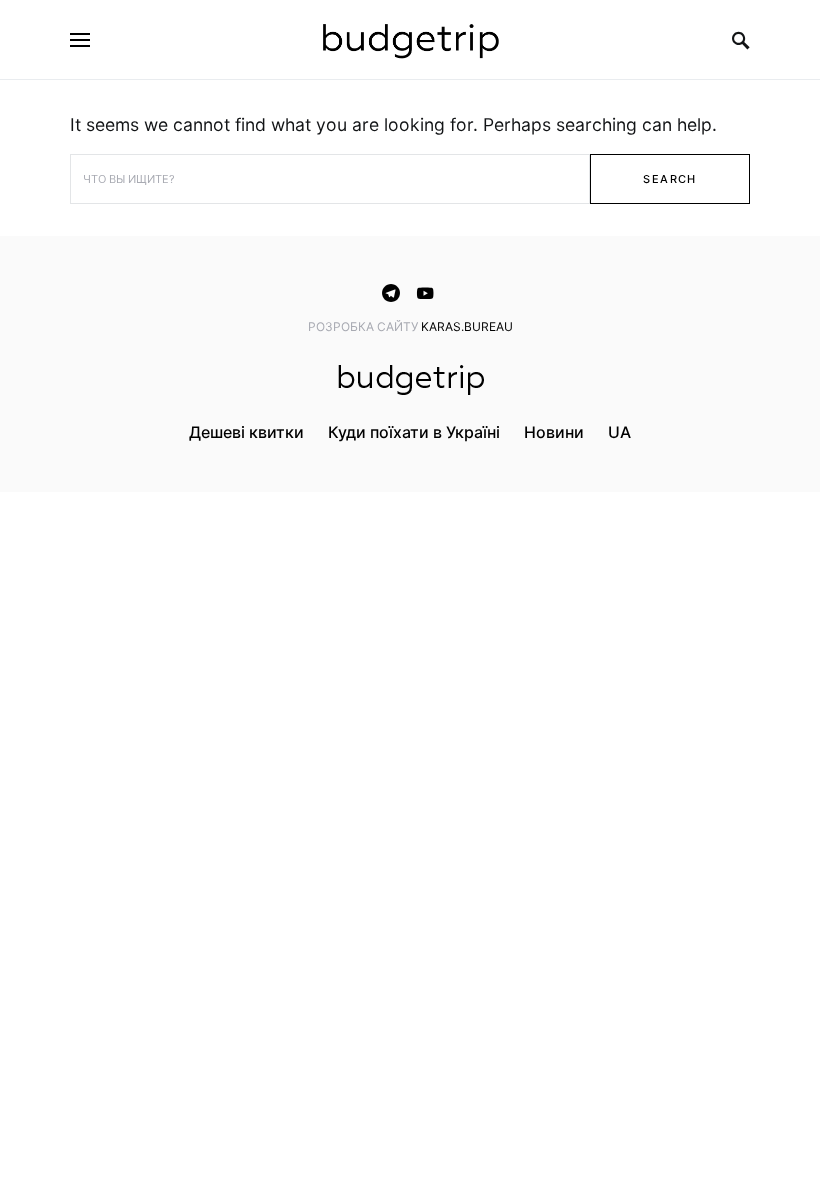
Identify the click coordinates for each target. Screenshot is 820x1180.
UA (619, 432)
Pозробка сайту (364, 326)
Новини (554, 432)
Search (669, 179)
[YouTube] (425, 293)
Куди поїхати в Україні (414, 432)
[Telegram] (391, 293)
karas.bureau (467, 326)
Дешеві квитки (246, 432)
